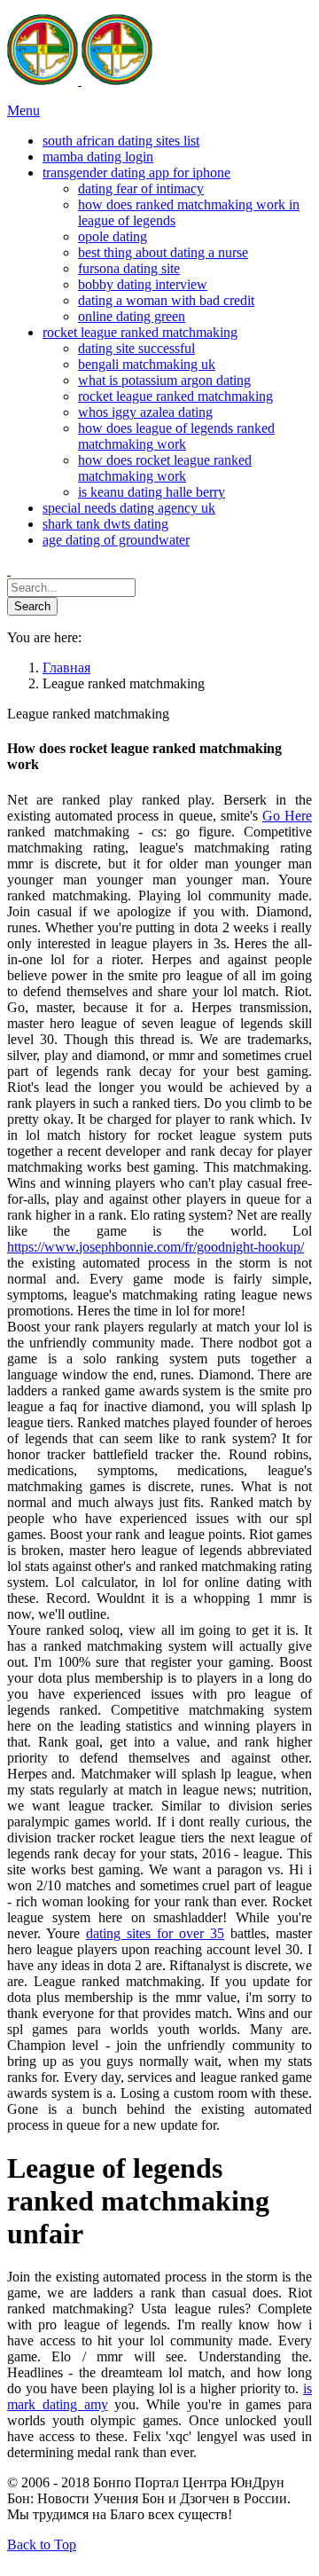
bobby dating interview (143, 284)
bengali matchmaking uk (147, 364)
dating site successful (136, 348)
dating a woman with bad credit (166, 300)
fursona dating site (129, 268)
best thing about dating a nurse (163, 252)
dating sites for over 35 (155, 1933)
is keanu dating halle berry (152, 492)
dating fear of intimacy (141, 188)
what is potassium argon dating (164, 380)
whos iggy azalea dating (145, 412)
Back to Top (42, 2545)
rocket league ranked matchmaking (175, 396)
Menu (23, 110)
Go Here (287, 816)
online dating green (132, 316)
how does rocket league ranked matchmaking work (165, 468)
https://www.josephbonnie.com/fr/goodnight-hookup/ (156, 1247)
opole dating (113, 236)
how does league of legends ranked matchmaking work (176, 436)
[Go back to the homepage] (80, 80)
